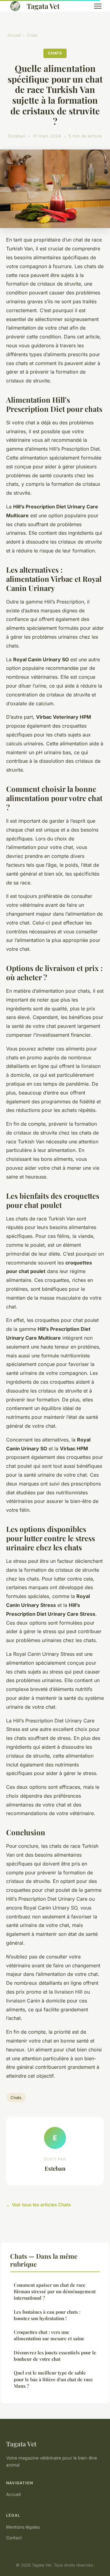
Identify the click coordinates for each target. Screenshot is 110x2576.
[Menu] (98, 6)
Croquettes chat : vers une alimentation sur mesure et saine (49, 2335)
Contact (14, 2538)
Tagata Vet (43, 6)
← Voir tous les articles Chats (38, 2205)
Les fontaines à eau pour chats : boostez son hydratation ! (47, 2315)
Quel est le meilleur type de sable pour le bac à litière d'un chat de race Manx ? (53, 2379)
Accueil (14, 35)
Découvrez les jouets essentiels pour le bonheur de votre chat (55, 2356)
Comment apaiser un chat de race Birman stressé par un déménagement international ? (55, 2292)
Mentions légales (23, 2527)
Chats (32, 35)
